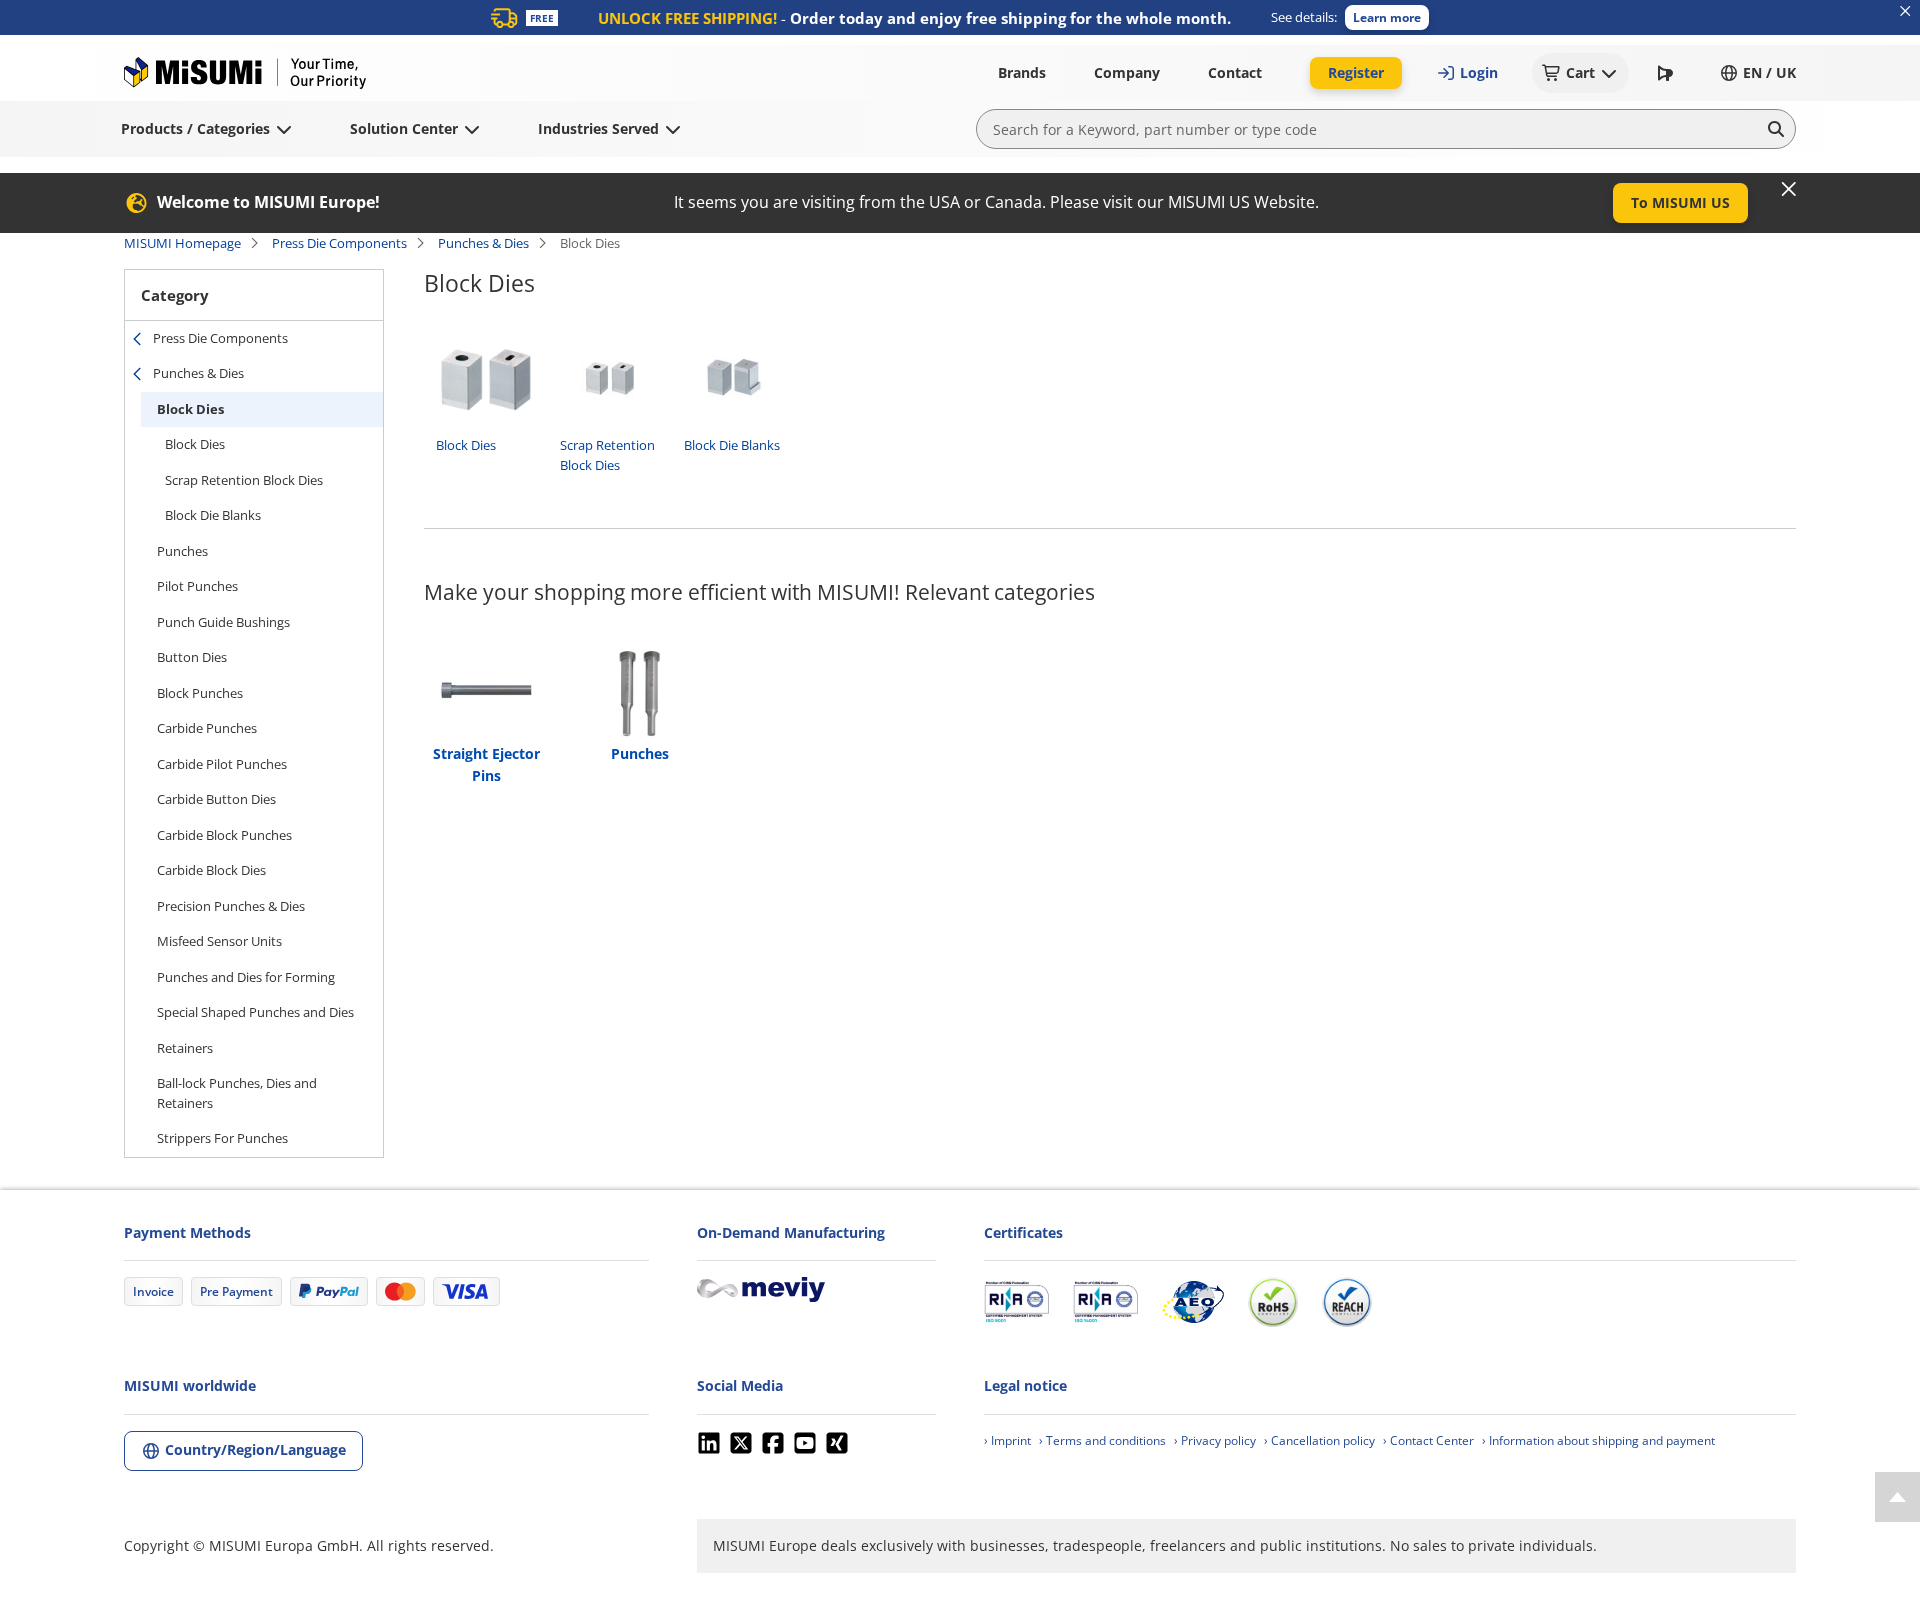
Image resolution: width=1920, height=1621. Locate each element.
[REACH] (1347, 1302)
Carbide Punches (207, 728)
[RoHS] (1273, 1302)
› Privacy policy (1215, 1440)
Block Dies (190, 409)
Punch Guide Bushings (223, 622)
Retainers (185, 1048)
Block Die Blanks (213, 515)
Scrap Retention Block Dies (244, 480)
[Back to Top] (1897, 1497)
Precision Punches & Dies (231, 906)
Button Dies (192, 657)
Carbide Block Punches (224, 835)
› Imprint (1007, 1440)
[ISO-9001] (1016, 1302)
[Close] (1789, 189)
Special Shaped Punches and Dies (255, 1012)
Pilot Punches (197, 586)
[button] (1387, 17)
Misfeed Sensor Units (219, 941)
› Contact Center (1428, 1440)
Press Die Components (339, 243)
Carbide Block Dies (211, 870)
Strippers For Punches (222, 1138)
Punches (182, 551)
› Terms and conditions (1102, 1440)
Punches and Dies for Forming (246, 977)
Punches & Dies (483, 243)
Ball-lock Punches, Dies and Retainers (237, 1093)
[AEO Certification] (1193, 1302)
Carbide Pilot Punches (222, 764)
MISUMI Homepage (182, 243)
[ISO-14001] (1105, 1302)
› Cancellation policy (1319, 1440)
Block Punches (200, 693)
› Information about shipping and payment (1598, 1440)
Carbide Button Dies (216, 799)
